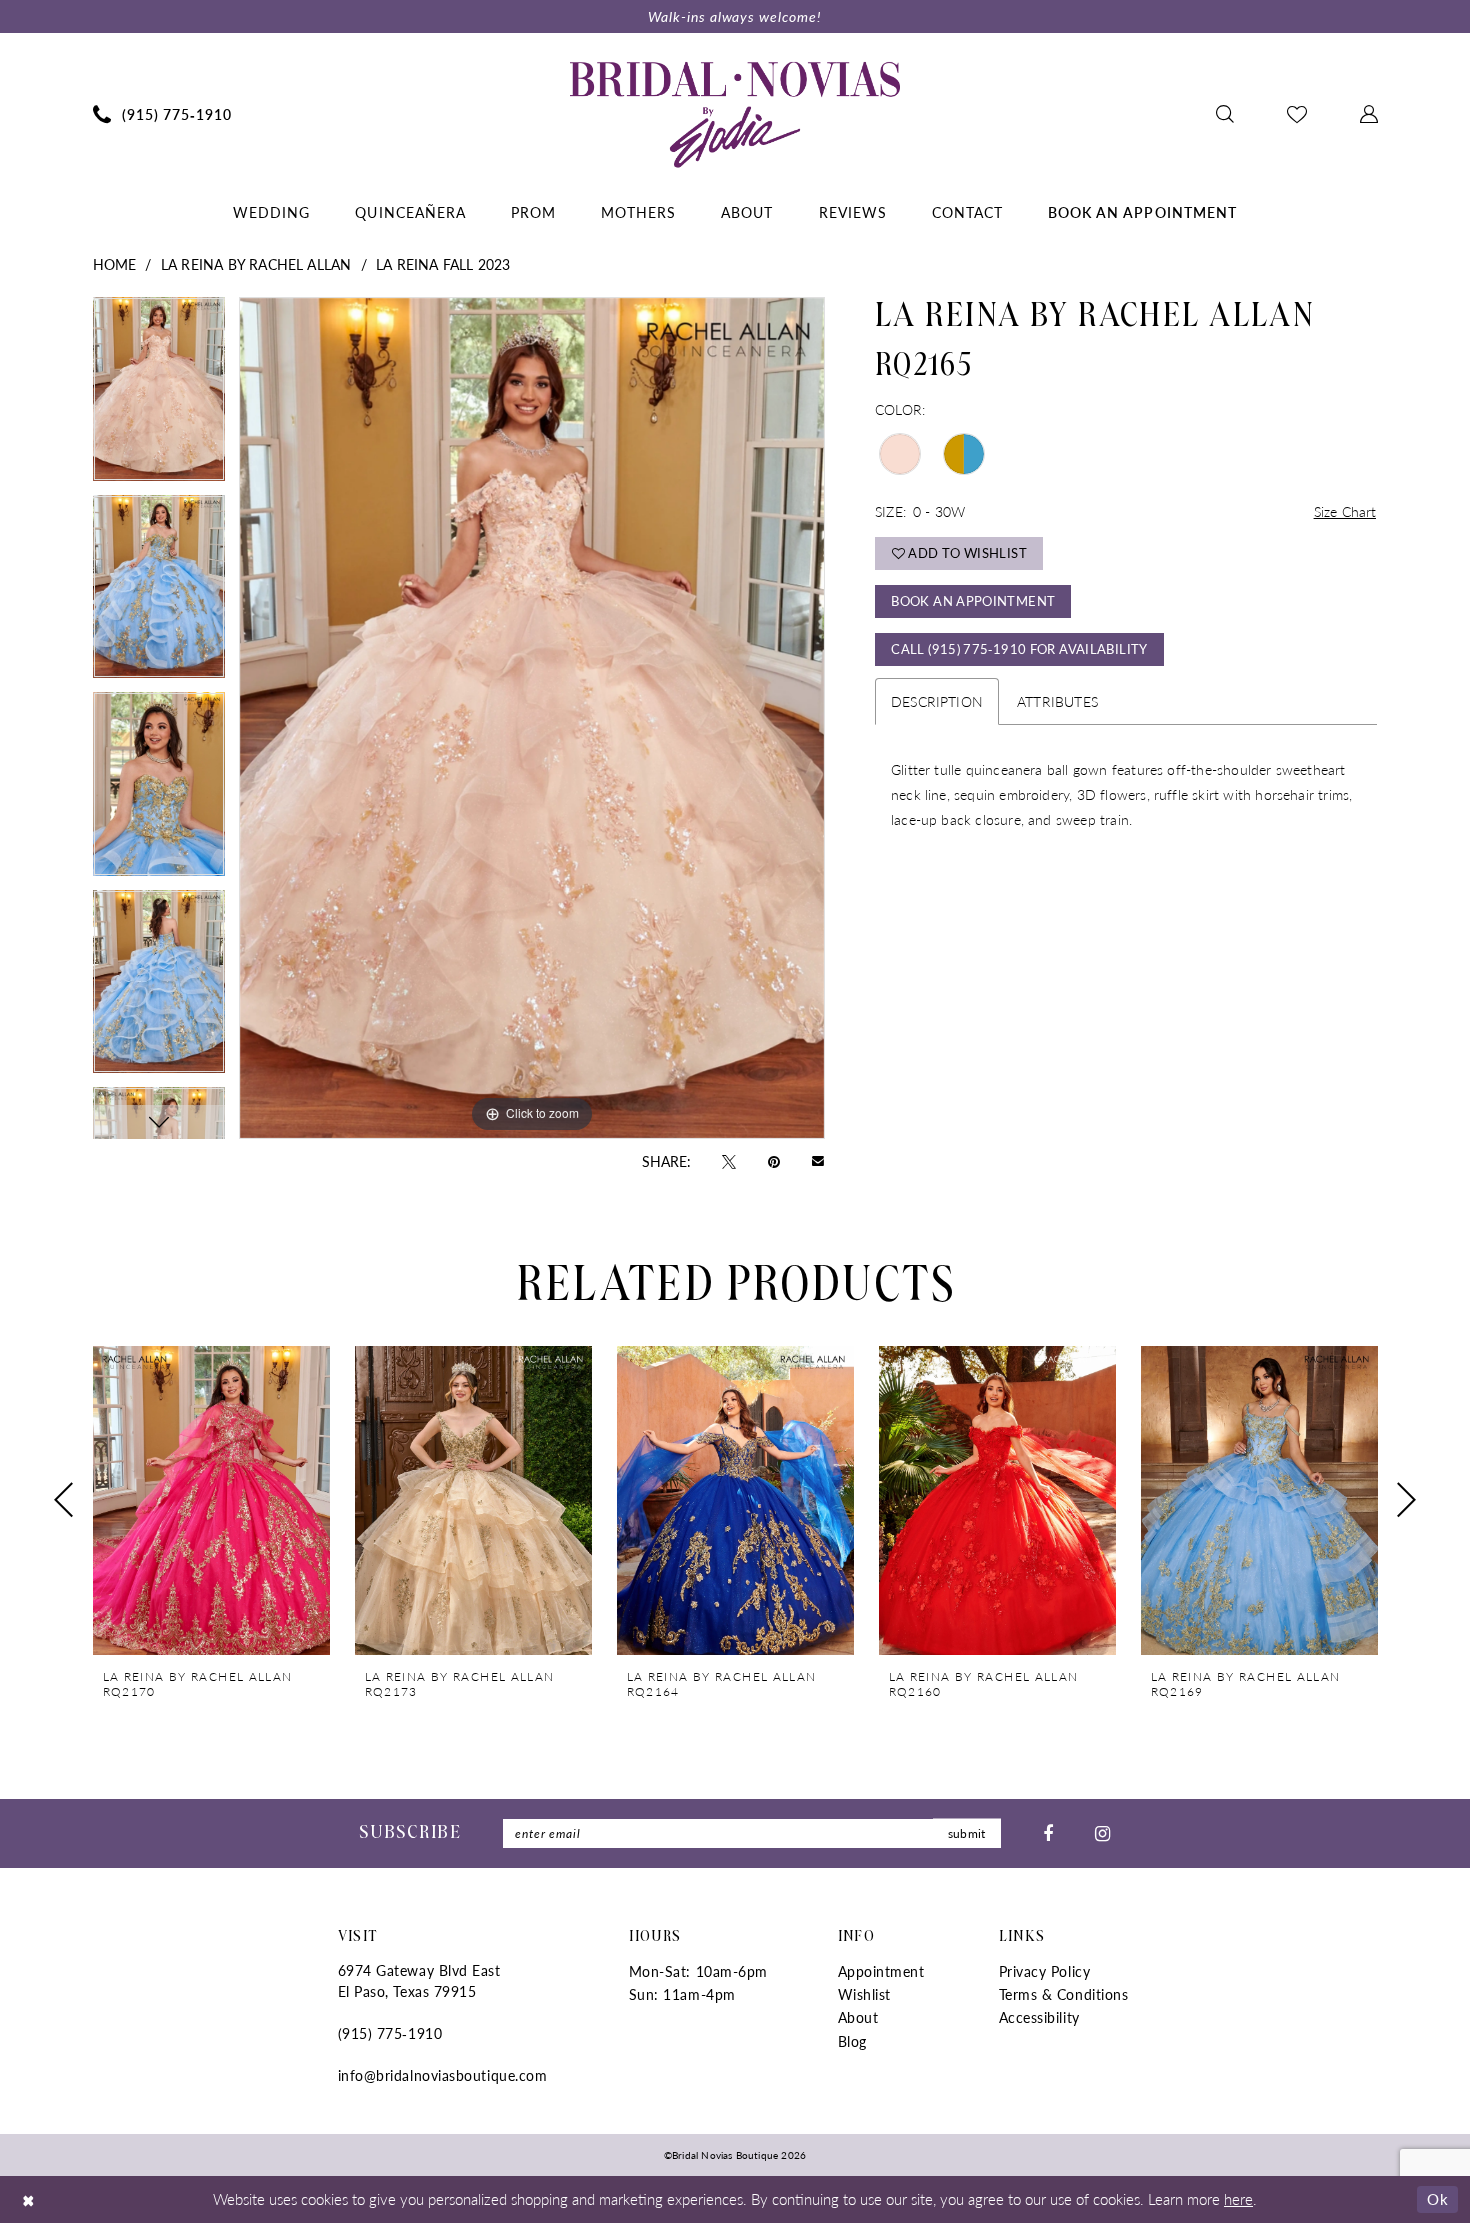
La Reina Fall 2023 (443, 264)
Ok (1437, 2198)
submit (967, 1833)
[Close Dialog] (29, 2199)
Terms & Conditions (1064, 1994)
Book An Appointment (973, 600)
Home (115, 264)
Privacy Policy (1045, 1971)
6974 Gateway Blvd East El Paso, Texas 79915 (419, 1980)
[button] (1368, 114)
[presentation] (211, 1500)
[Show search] (1224, 114)
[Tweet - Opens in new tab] (729, 1160)
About (858, 2017)
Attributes (1057, 701)
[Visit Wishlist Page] (1296, 114)
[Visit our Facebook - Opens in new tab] (1048, 1833)
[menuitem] (162, 114)
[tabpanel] (159, 396)
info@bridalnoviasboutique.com (443, 2075)
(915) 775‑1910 (390, 2033)
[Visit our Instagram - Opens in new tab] (1102, 1833)
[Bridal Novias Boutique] (735, 114)
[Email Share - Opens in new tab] (818, 1160)
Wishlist (864, 1994)
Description (937, 701)
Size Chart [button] (1345, 511)
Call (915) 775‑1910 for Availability (1019, 648)
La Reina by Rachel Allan (256, 264)
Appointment (881, 1971)
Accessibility (1039, 2017)
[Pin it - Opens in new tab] (774, 1160)
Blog (852, 2041)
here (1238, 2198)
